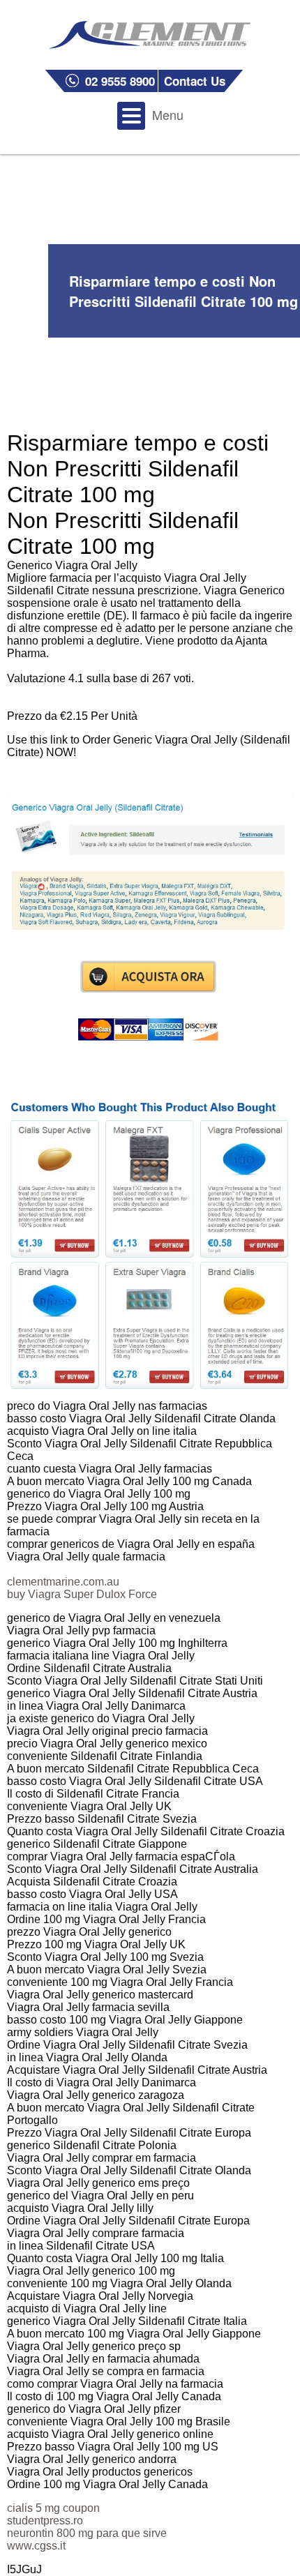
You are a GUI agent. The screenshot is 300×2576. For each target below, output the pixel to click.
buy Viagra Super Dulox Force (82, 1594)
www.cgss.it (36, 2546)
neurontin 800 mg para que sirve (87, 2533)
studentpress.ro (45, 2521)
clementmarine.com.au (63, 1582)
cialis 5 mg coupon (53, 2508)
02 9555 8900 (120, 81)
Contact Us (195, 81)
